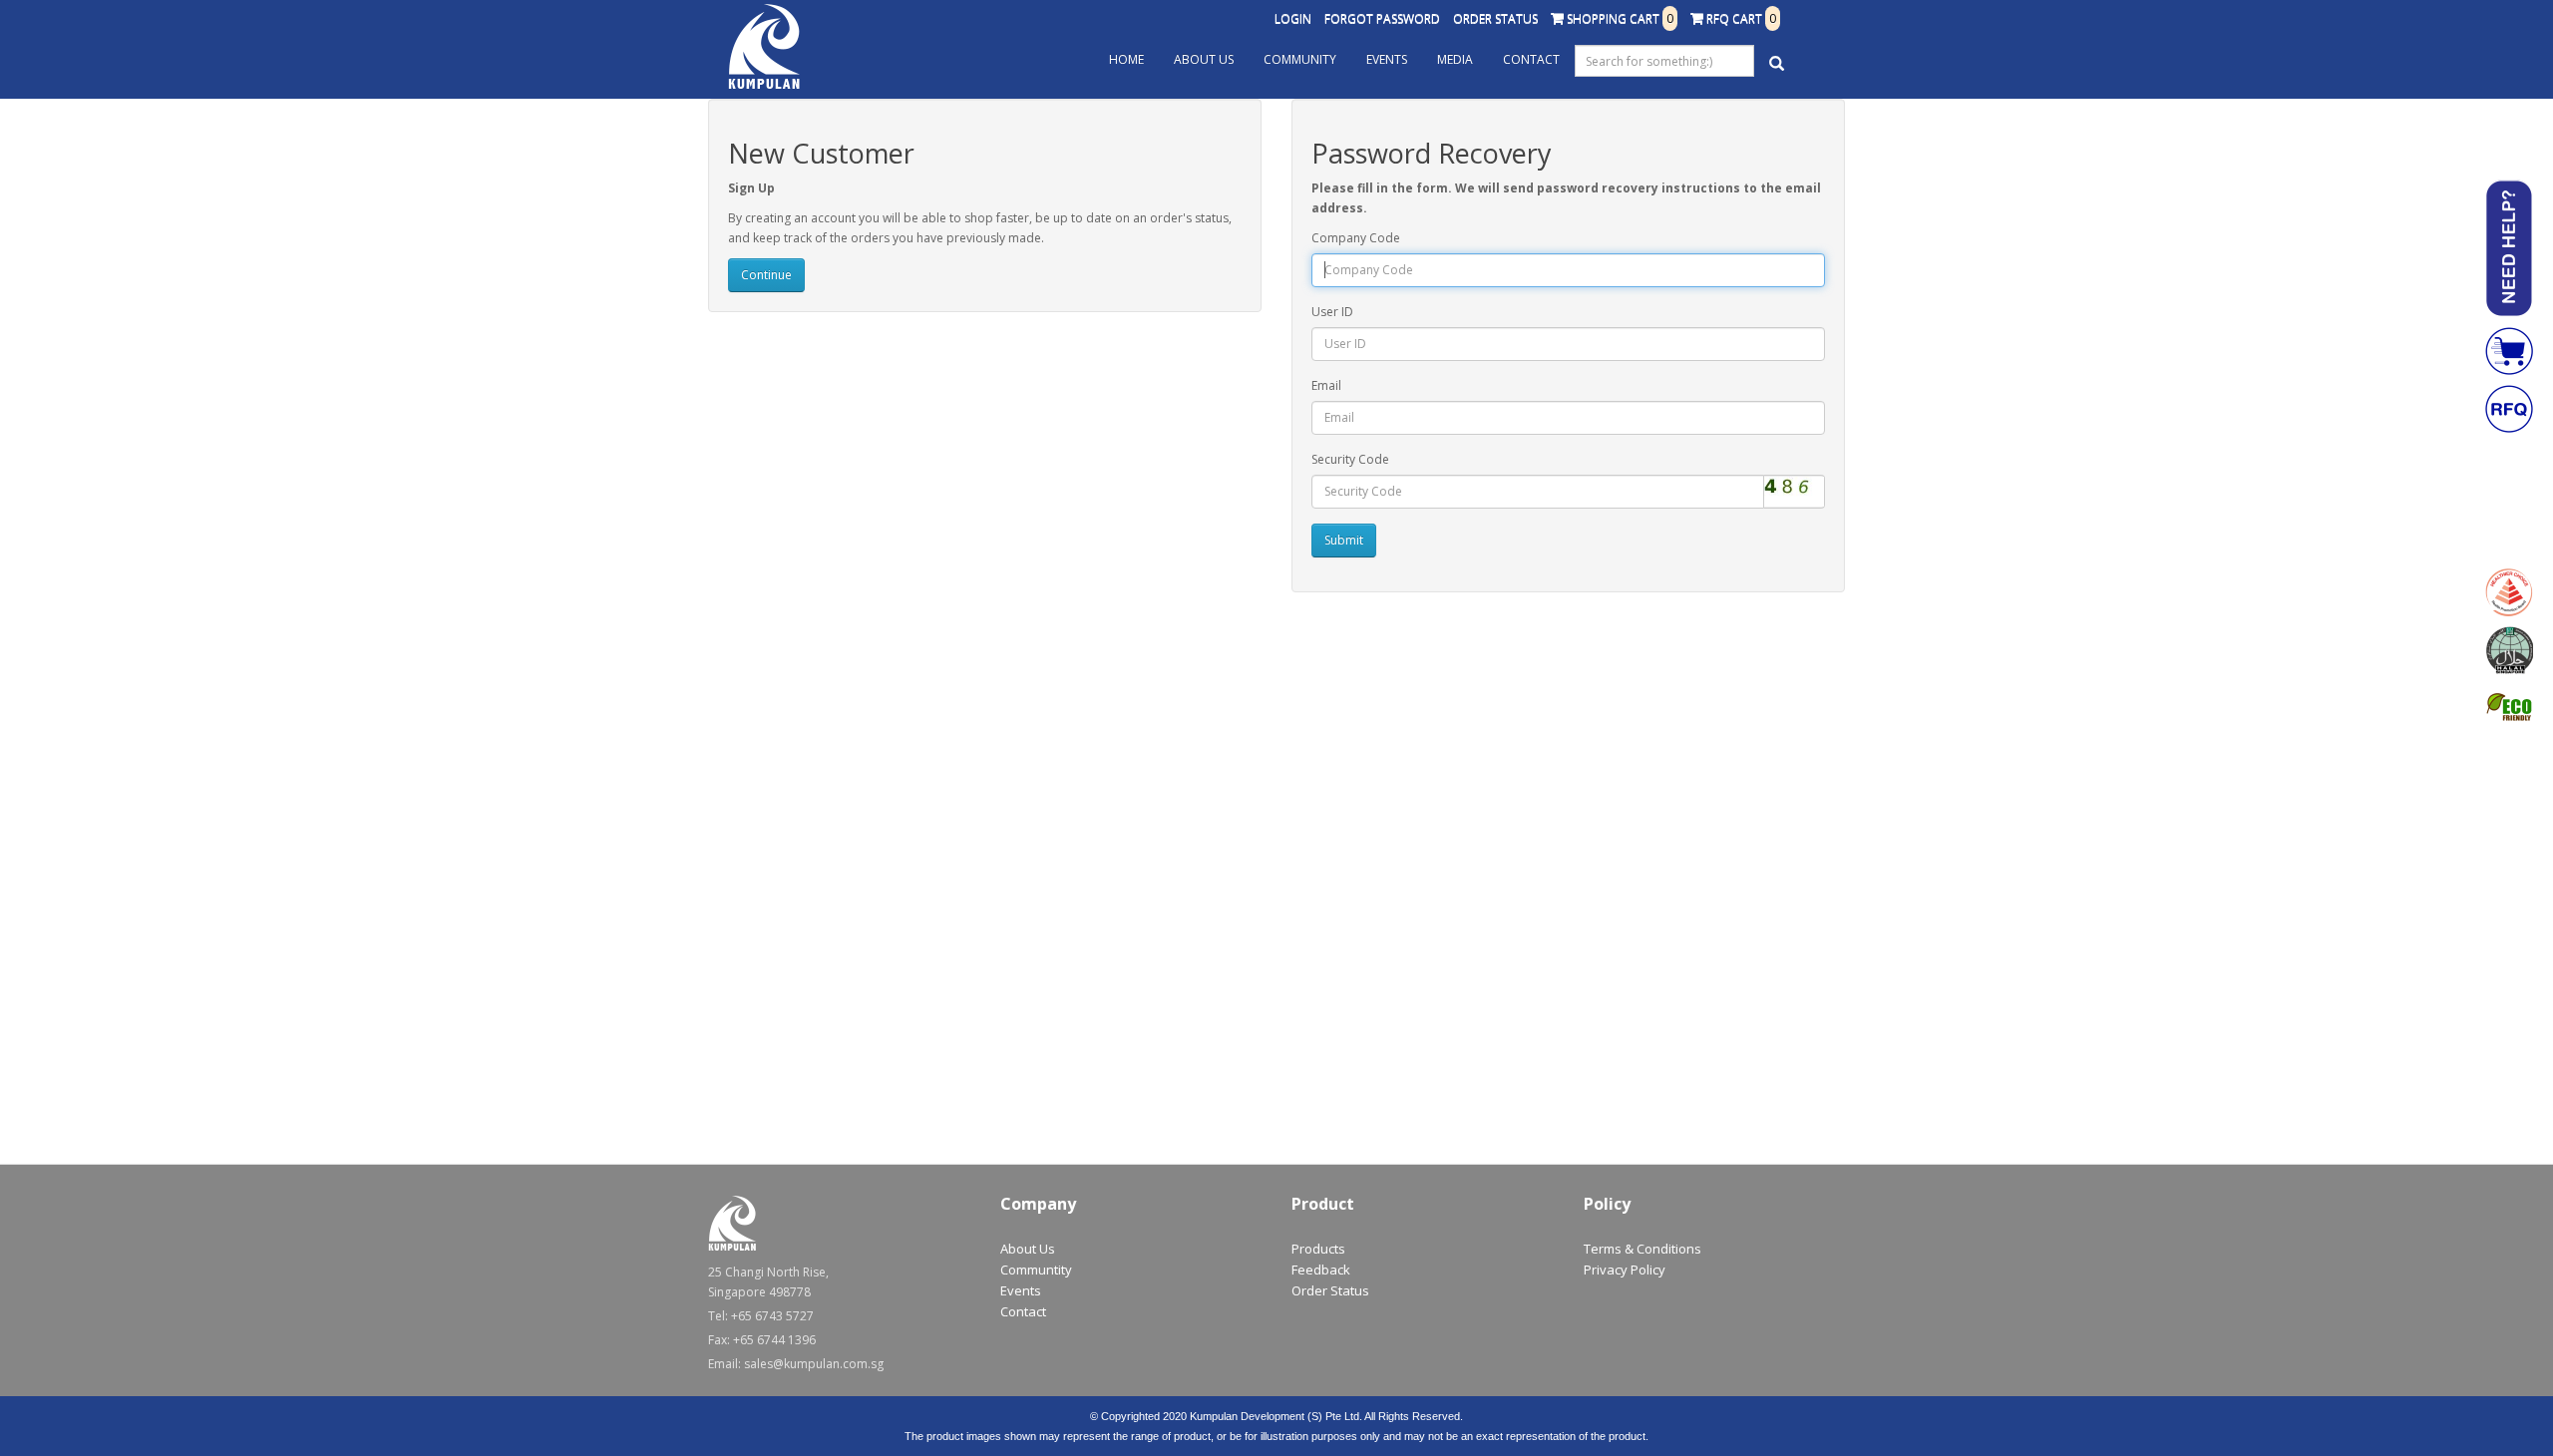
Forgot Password (1382, 18)
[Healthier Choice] (2509, 592)
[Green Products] (2509, 708)
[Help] (2509, 248)
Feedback (1321, 1270)
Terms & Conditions (1642, 1249)
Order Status (1495, 18)
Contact (1531, 59)
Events (1387, 59)
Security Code (1350, 459)
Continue (766, 275)
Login (1293, 18)
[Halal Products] (2509, 650)
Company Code (1356, 238)
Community (1300, 59)
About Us (1204, 59)
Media (1455, 59)
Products (1318, 1249)
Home (1126, 59)
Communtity (1036, 1270)
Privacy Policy (1625, 1270)
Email (1326, 385)
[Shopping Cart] (2509, 351)
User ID (1332, 312)
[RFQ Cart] (2509, 409)
